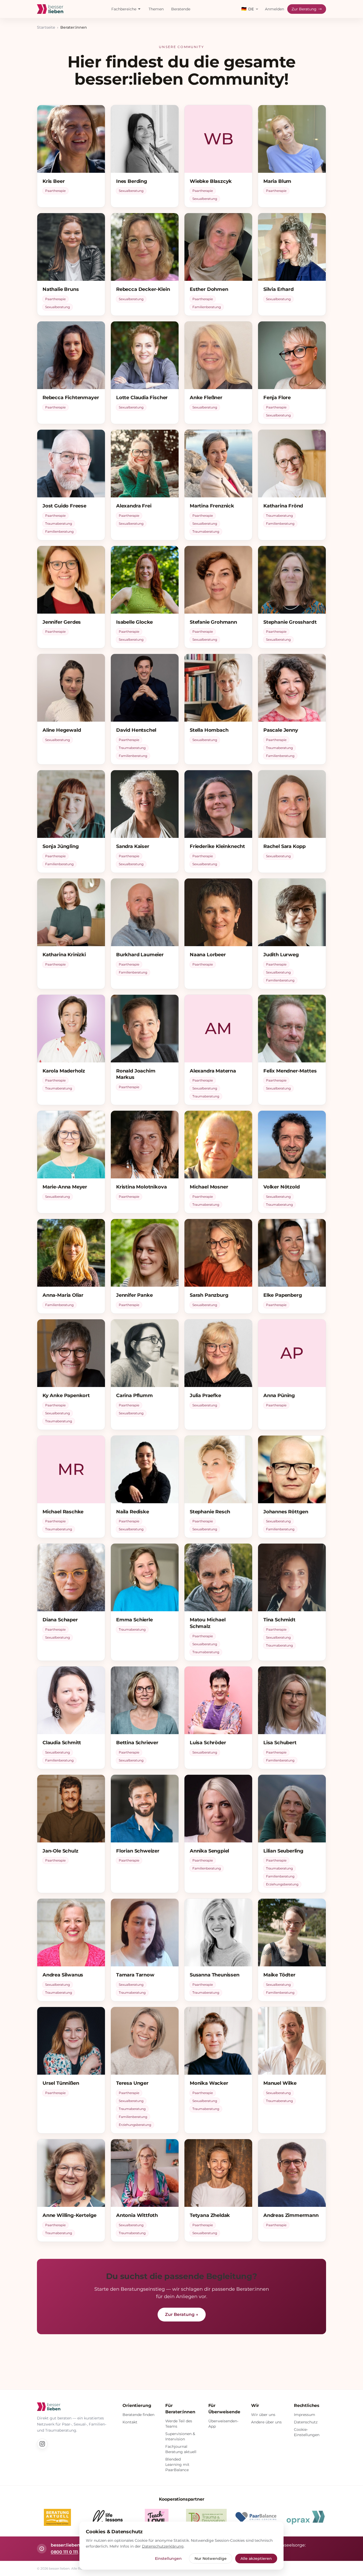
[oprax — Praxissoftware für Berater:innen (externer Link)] (305, 2517)
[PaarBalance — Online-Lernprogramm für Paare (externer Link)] (256, 2517)
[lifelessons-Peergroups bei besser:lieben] (107, 2517)
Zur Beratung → (182, 2314)
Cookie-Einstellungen (307, 2432)
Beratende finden (138, 2415)
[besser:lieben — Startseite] (50, 9)
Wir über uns (263, 2415)
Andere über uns (266, 2422)
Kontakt (130, 2422)
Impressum (305, 2415)
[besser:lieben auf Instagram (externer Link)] (42, 2444)
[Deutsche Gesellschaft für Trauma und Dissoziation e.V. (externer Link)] (206, 2517)
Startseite (46, 27)
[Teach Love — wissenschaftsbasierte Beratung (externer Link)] (157, 2517)
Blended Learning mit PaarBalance (177, 2465)
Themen (156, 9)
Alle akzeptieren (256, 2558)
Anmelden (275, 9)
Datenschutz (306, 2422)
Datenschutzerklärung (163, 2546)
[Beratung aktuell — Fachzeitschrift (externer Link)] (57, 2517)
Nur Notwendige (211, 2558)
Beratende (181, 9)
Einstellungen (168, 2558)
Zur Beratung (304, 9)
